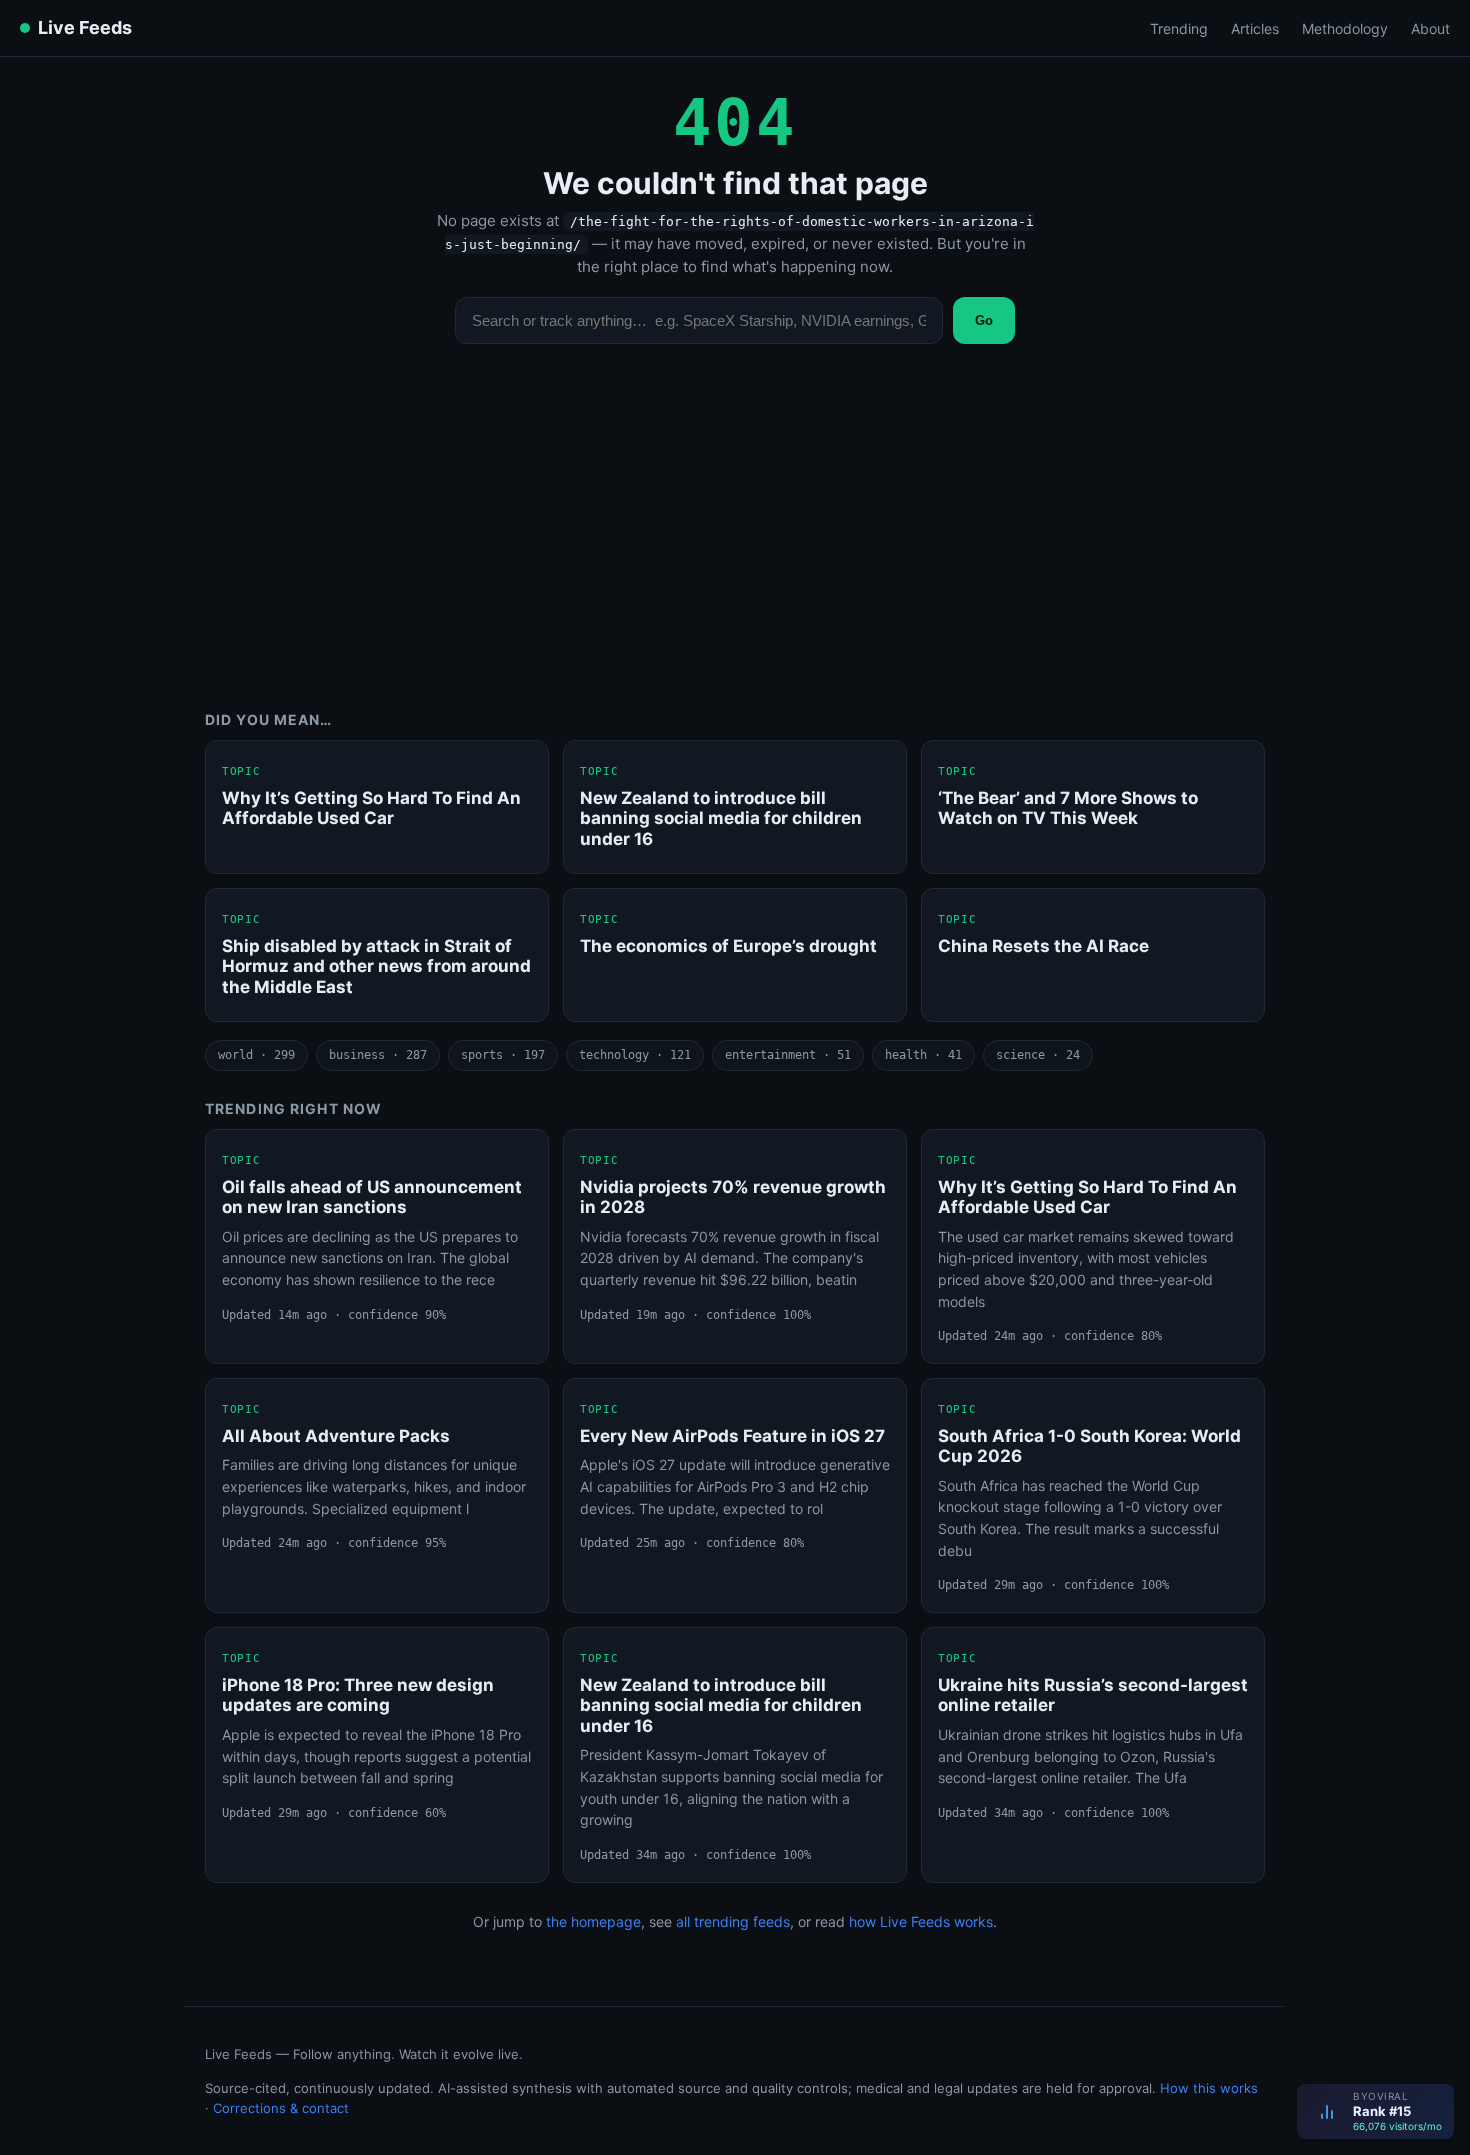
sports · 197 (503, 1055)
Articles (1255, 28)
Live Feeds (85, 27)
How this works (1209, 2088)
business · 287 (378, 1055)
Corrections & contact (281, 2108)
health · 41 (923, 1055)
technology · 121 (635, 1055)
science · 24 (1038, 1055)
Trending (1179, 28)
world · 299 (256, 1055)
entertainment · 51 (788, 1055)
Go (984, 320)
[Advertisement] (735, 542)
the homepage (593, 1921)
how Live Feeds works (921, 1921)
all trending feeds (733, 1921)
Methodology (1345, 28)
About (1430, 28)
